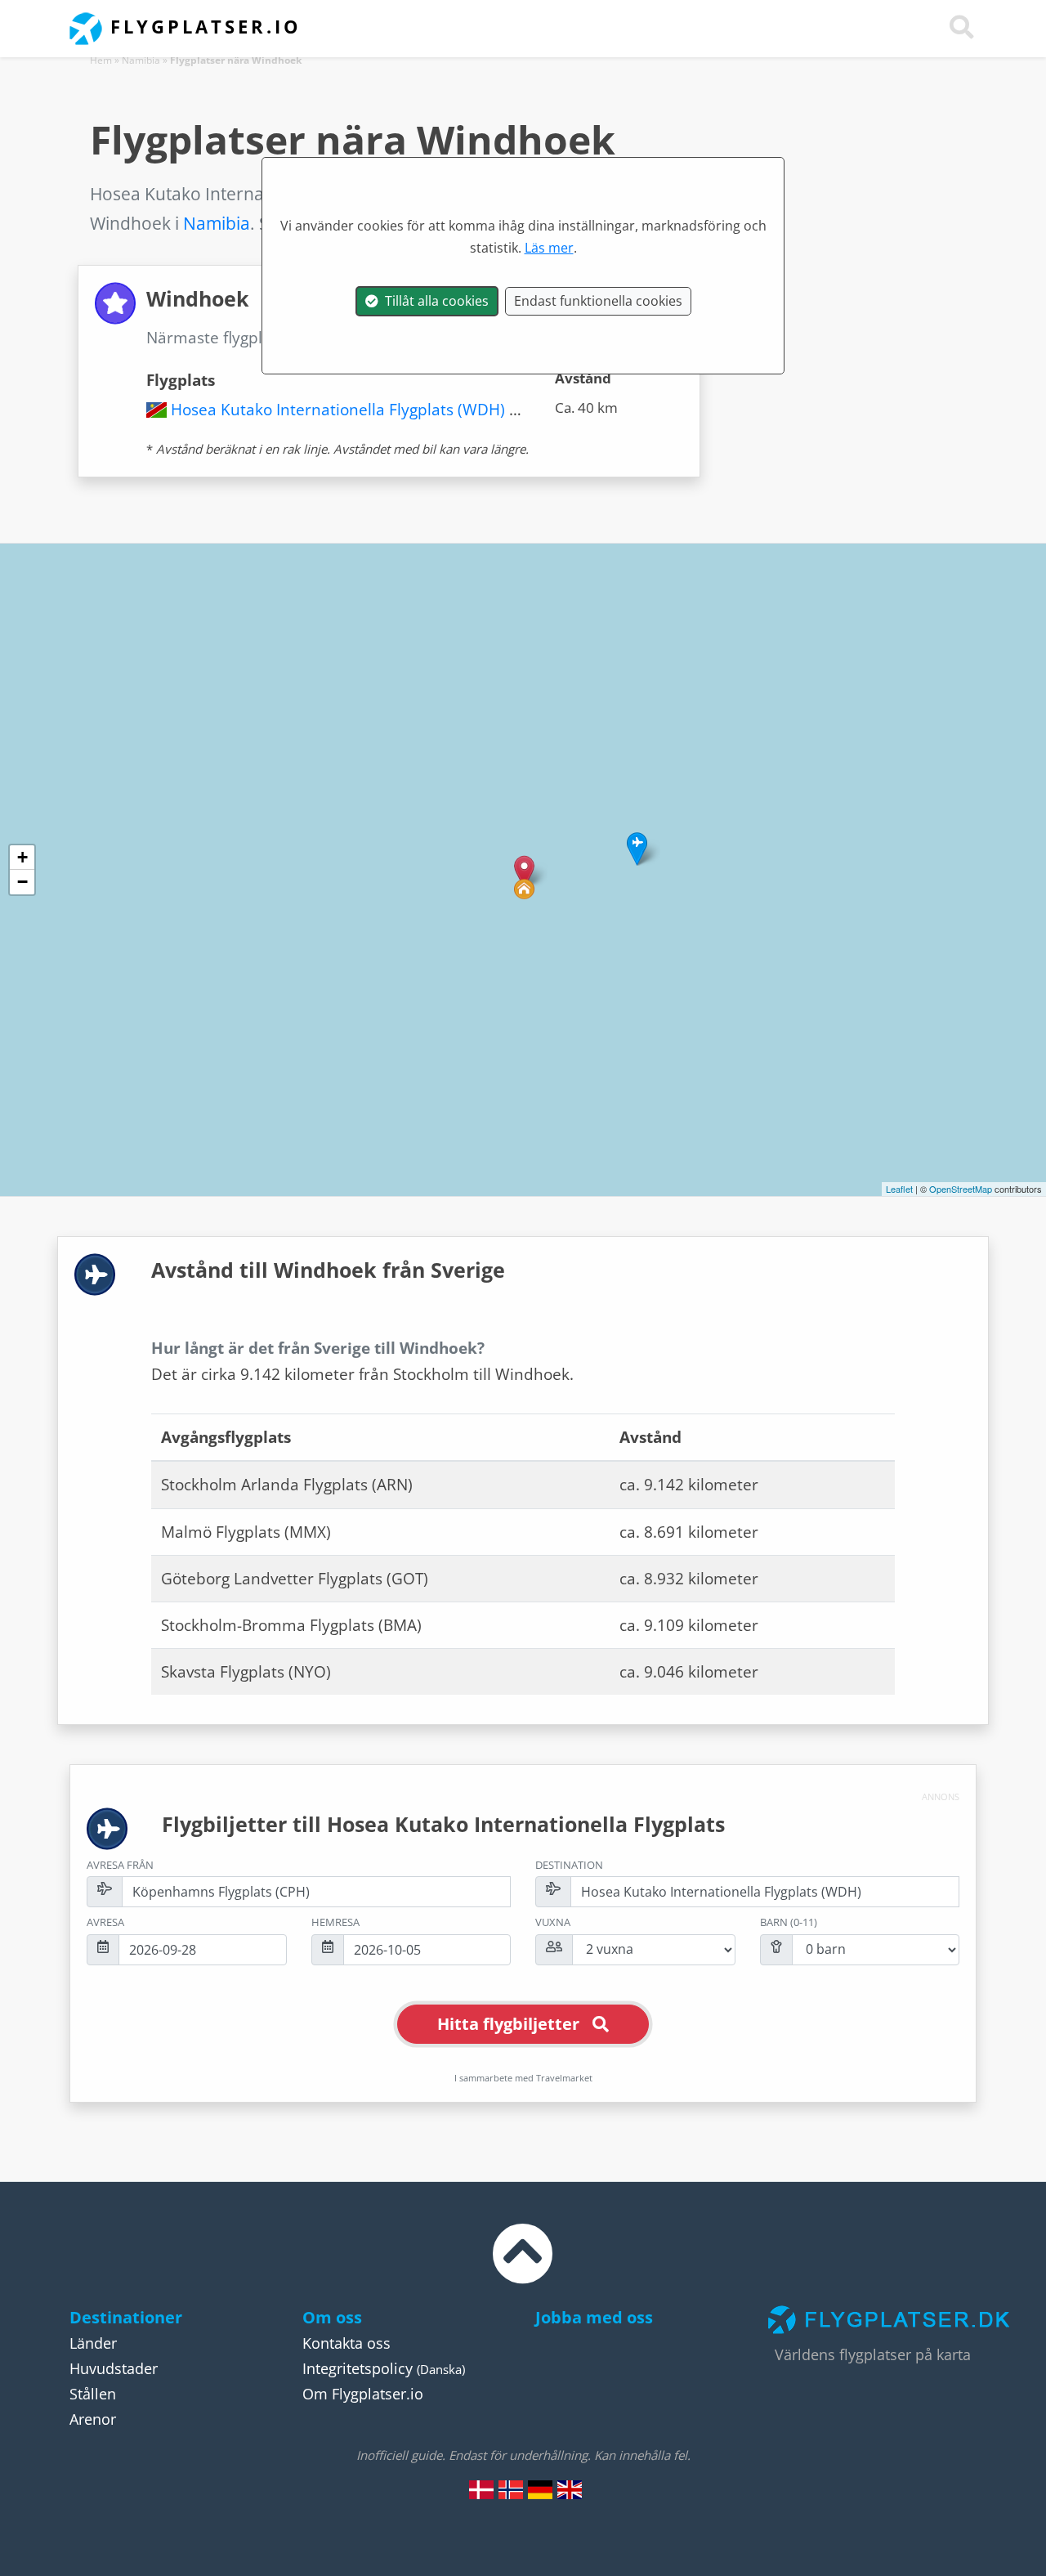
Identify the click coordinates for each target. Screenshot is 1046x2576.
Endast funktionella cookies (598, 301)
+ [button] (22, 857)
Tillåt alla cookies (434, 301)
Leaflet (899, 1189)
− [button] (22, 882)
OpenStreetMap (961, 1189)
